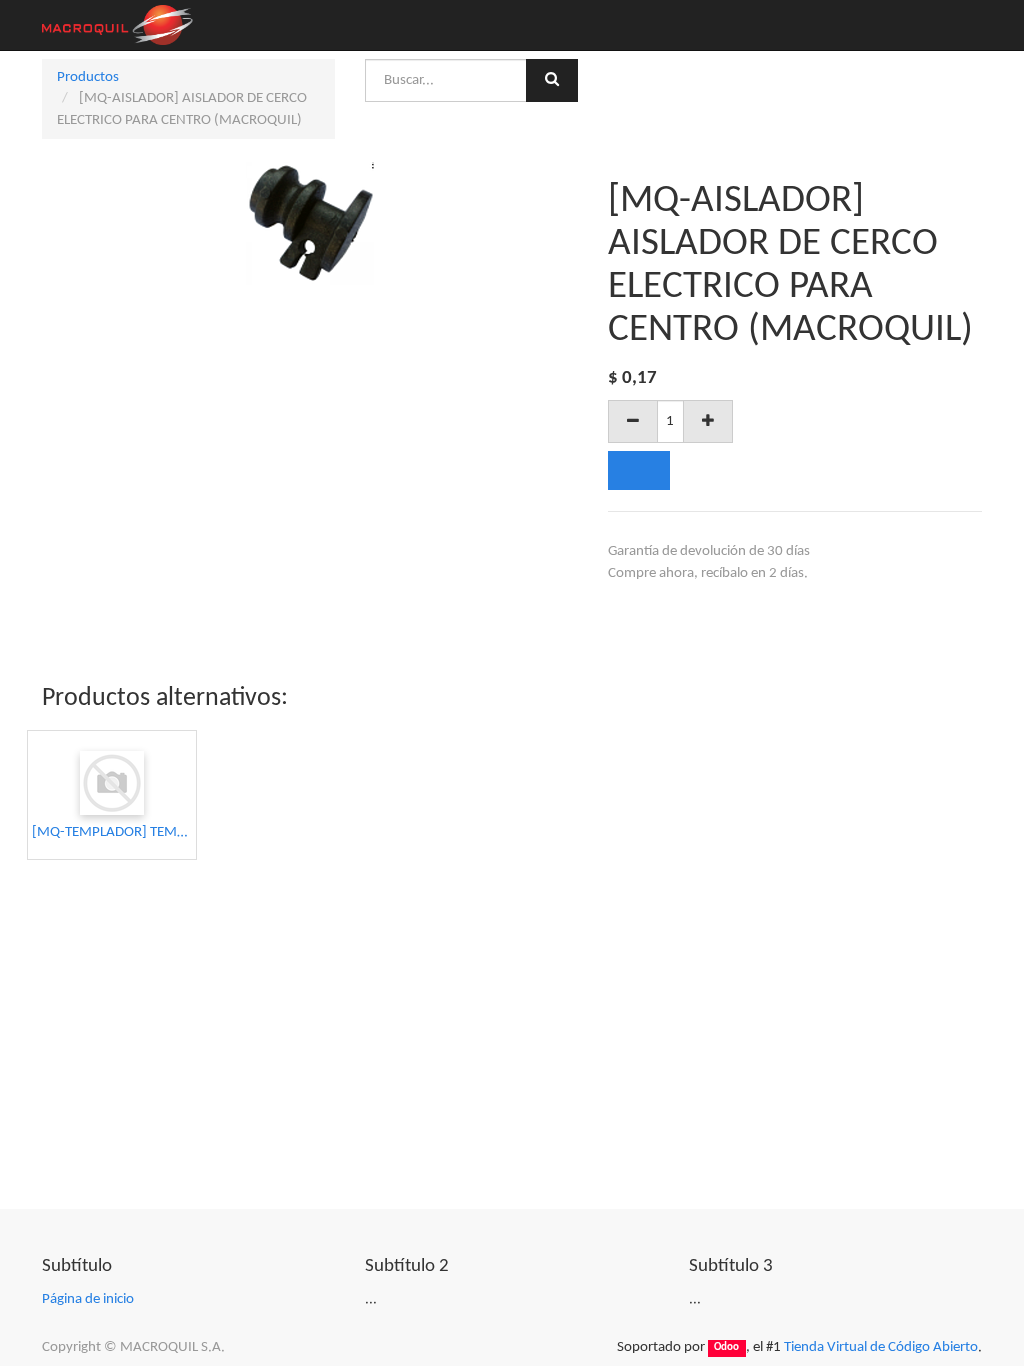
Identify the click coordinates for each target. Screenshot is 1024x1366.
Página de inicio (88, 1299)
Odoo (726, 1348)
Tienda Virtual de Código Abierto (881, 1347)
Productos (88, 77)
